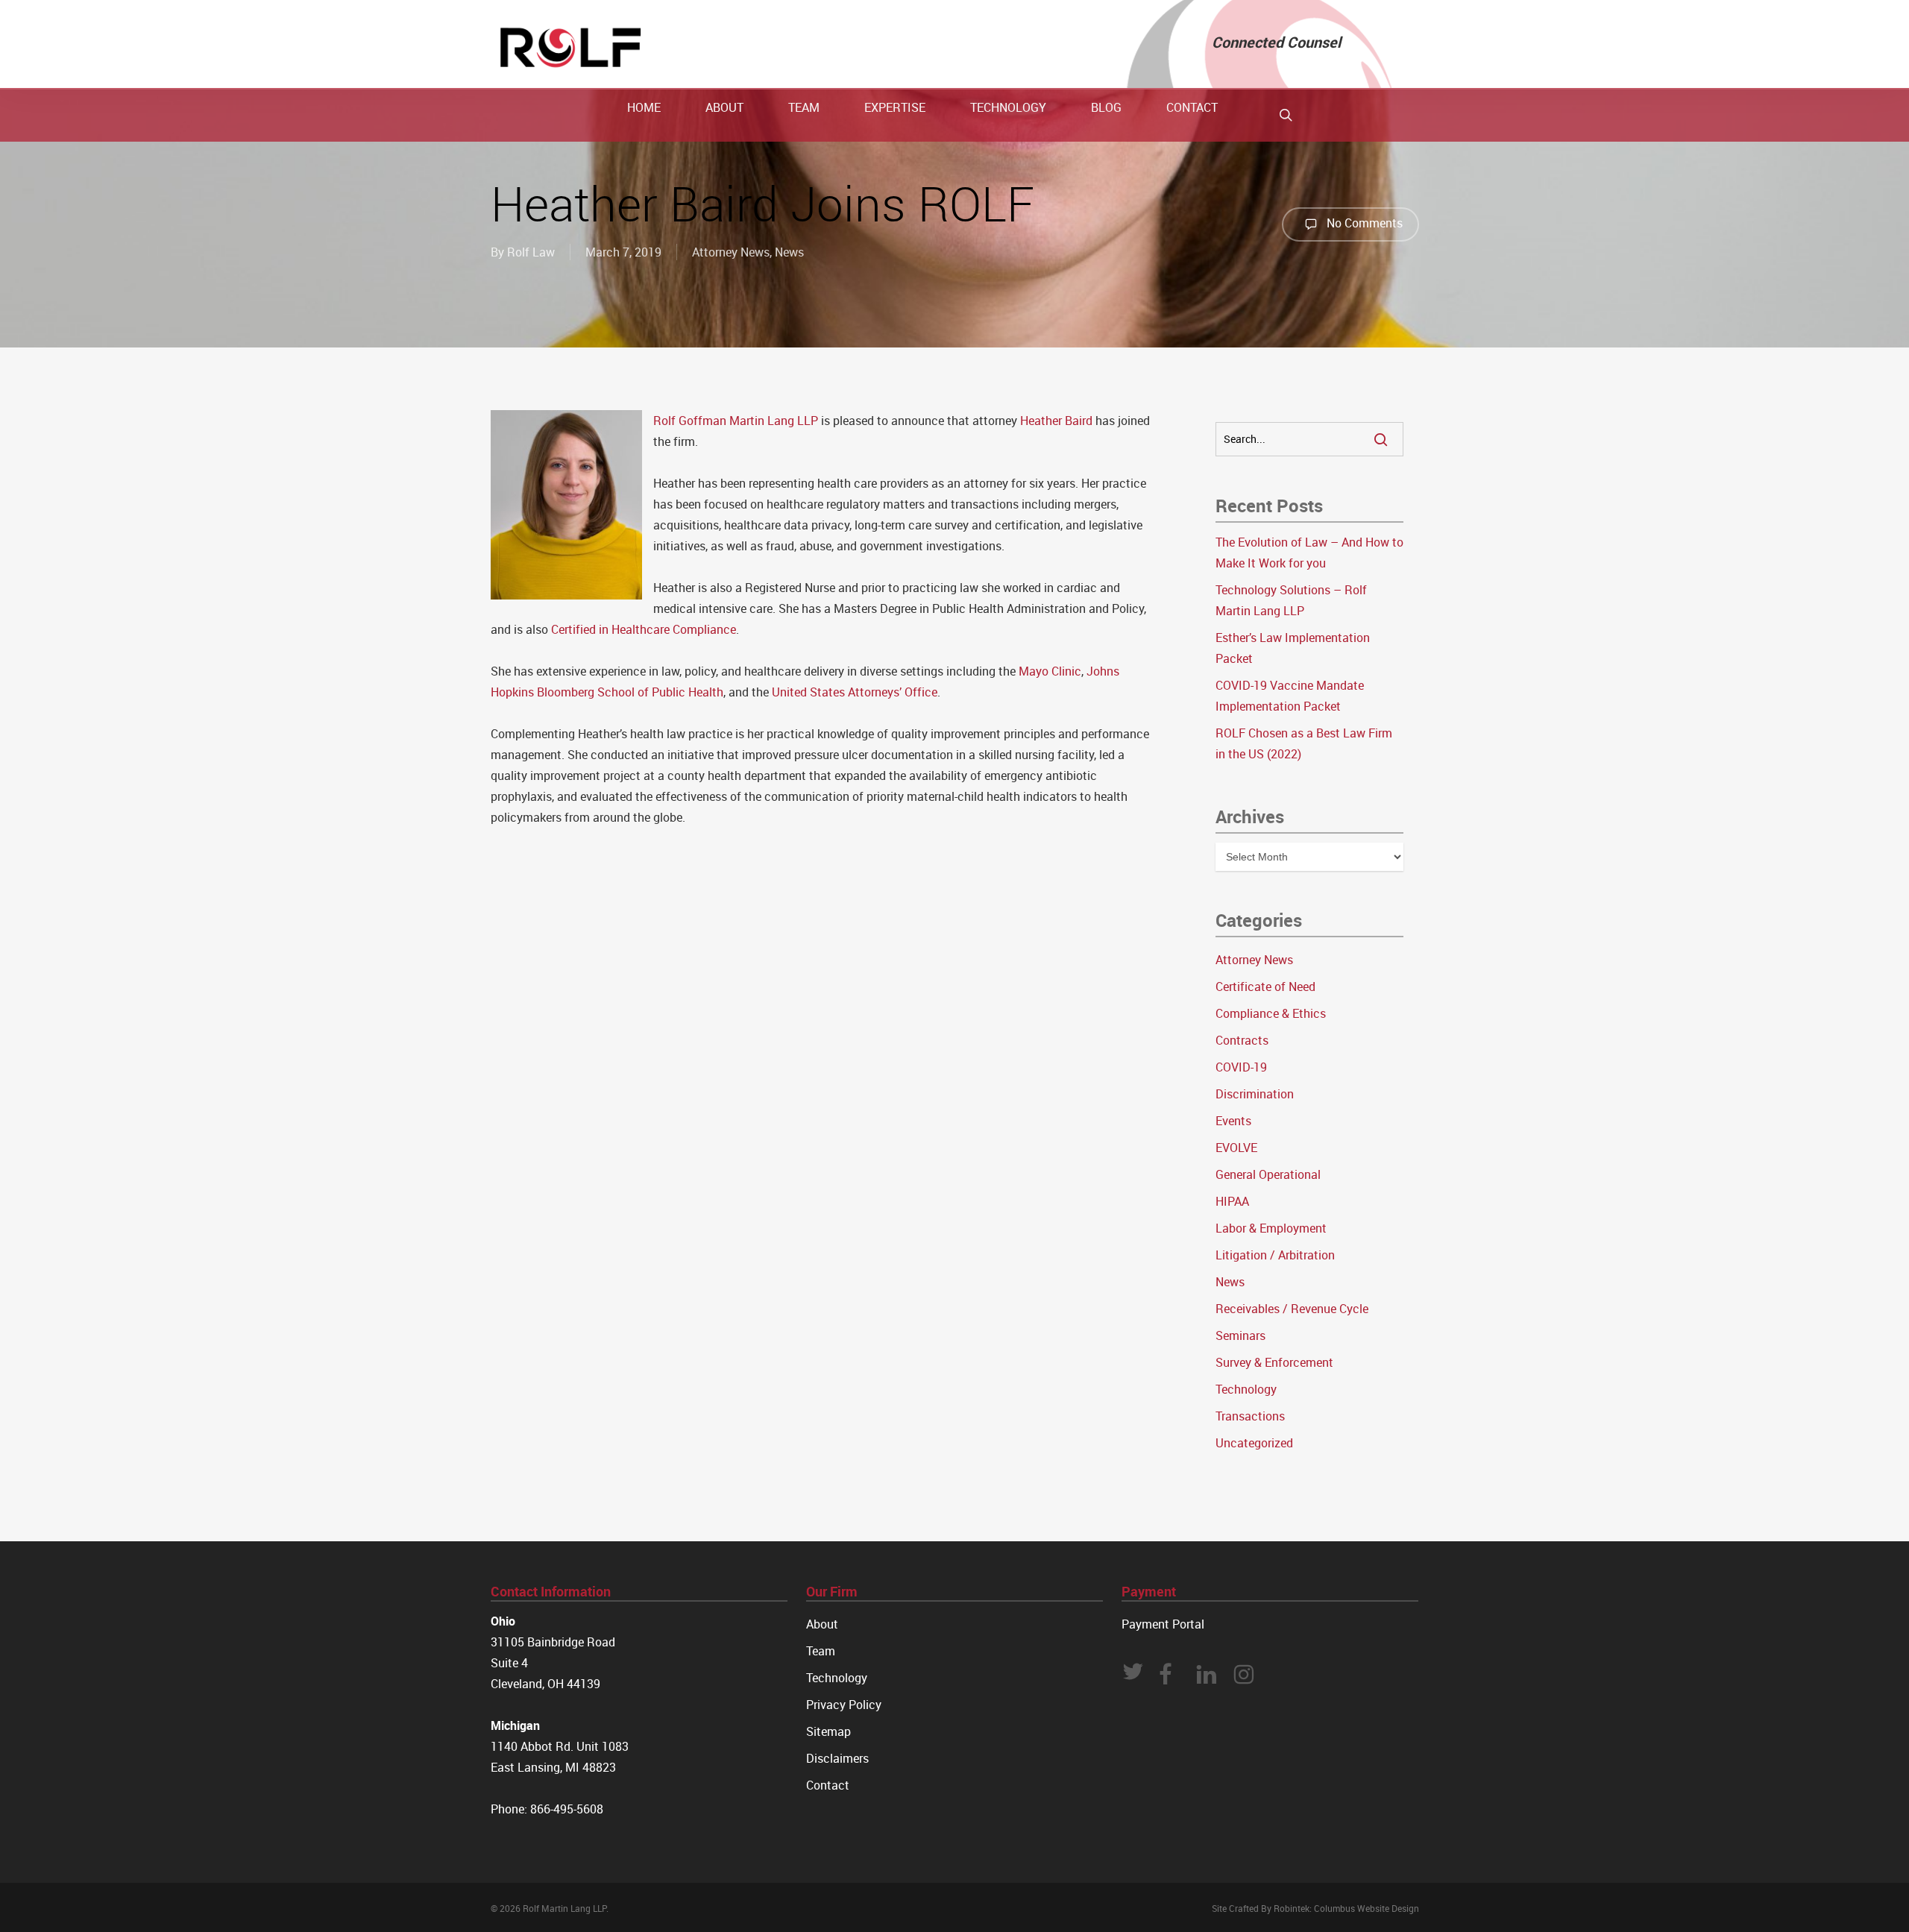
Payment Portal (1163, 1624)
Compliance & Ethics (1271, 1013)
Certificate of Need (1265, 987)
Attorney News (731, 252)
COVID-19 (1241, 1067)
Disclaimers (837, 1758)
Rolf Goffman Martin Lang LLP (736, 421)
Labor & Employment (1271, 1228)
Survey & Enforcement (1274, 1362)
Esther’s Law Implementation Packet (1293, 648)
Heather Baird (1056, 421)
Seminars (1240, 1335)
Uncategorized (1254, 1443)
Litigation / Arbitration (1275, 1255)
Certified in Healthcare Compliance (644, 629)
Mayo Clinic (1050, 671)
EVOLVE (1236, 1148)
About (822, 1624)
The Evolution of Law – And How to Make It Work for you (1309, 553)
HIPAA (1232, 1201)
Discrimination (1255, 1094)
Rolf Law (531, 252)
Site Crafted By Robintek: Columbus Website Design (1315, 1908)
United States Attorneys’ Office (855, 692)
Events (1233, 1121)
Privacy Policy (844, 1705)
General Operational (1268, 1174)
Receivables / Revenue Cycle (1292, 1309)
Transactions (1250, 1416)
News (789, 252)
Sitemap (828, 1731)
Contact (828, 1785)
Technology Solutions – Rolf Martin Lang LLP (1291, 600)
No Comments (1363, 223)
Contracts (1242, 1040)
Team (821, 1651)
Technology (1246, 1389)
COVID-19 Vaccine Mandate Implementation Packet (1290, 696)
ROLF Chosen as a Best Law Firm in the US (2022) (1304, 743)
